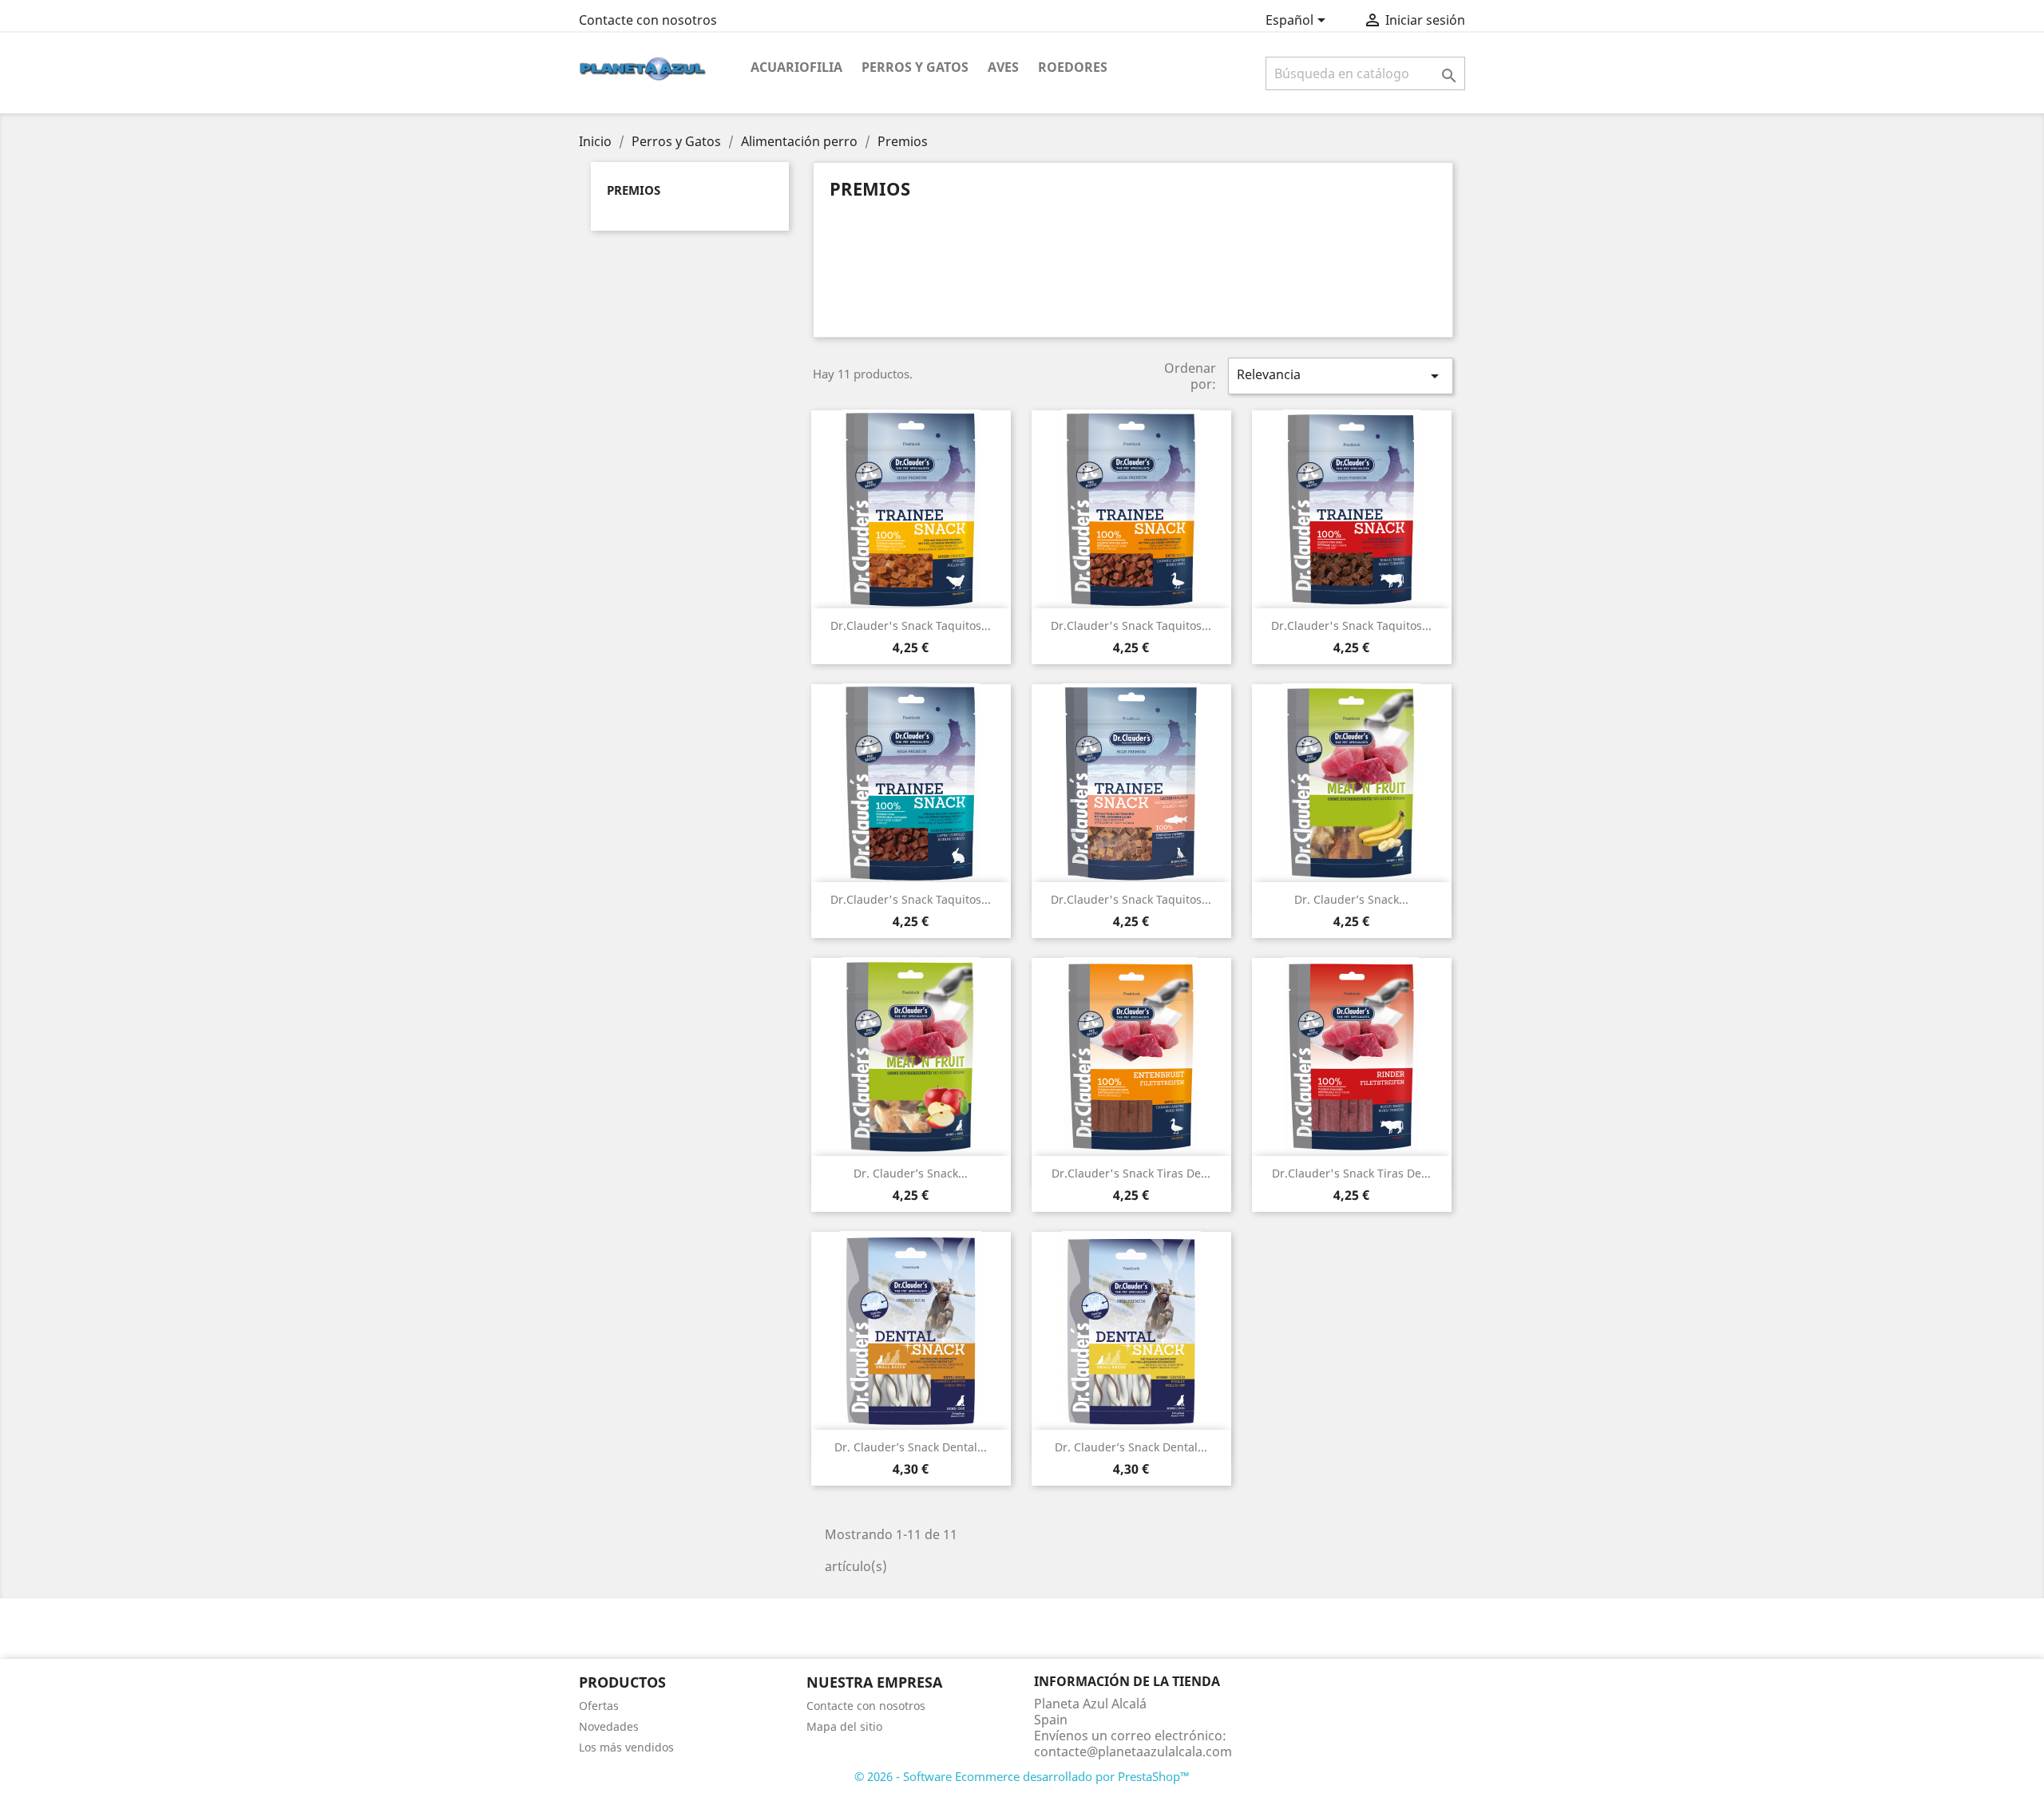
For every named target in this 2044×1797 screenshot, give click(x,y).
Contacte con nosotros (648, 20)
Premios (634, 190)
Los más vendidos (626, 1747)
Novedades (609, 1726)
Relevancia (1341, 376)
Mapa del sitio (844, 1726)
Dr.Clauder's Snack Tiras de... (1131, 1173)
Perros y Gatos (915, 67)
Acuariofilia (796, 67)
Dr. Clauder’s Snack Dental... (911, 1447)
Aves (1003, 67)
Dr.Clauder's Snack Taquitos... (911, 625)
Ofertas (599, 1706)
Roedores (1073, 67)
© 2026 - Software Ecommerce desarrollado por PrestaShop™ (1022, 1776)
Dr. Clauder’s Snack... (1351, 899)
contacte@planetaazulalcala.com (1133, 1751)
